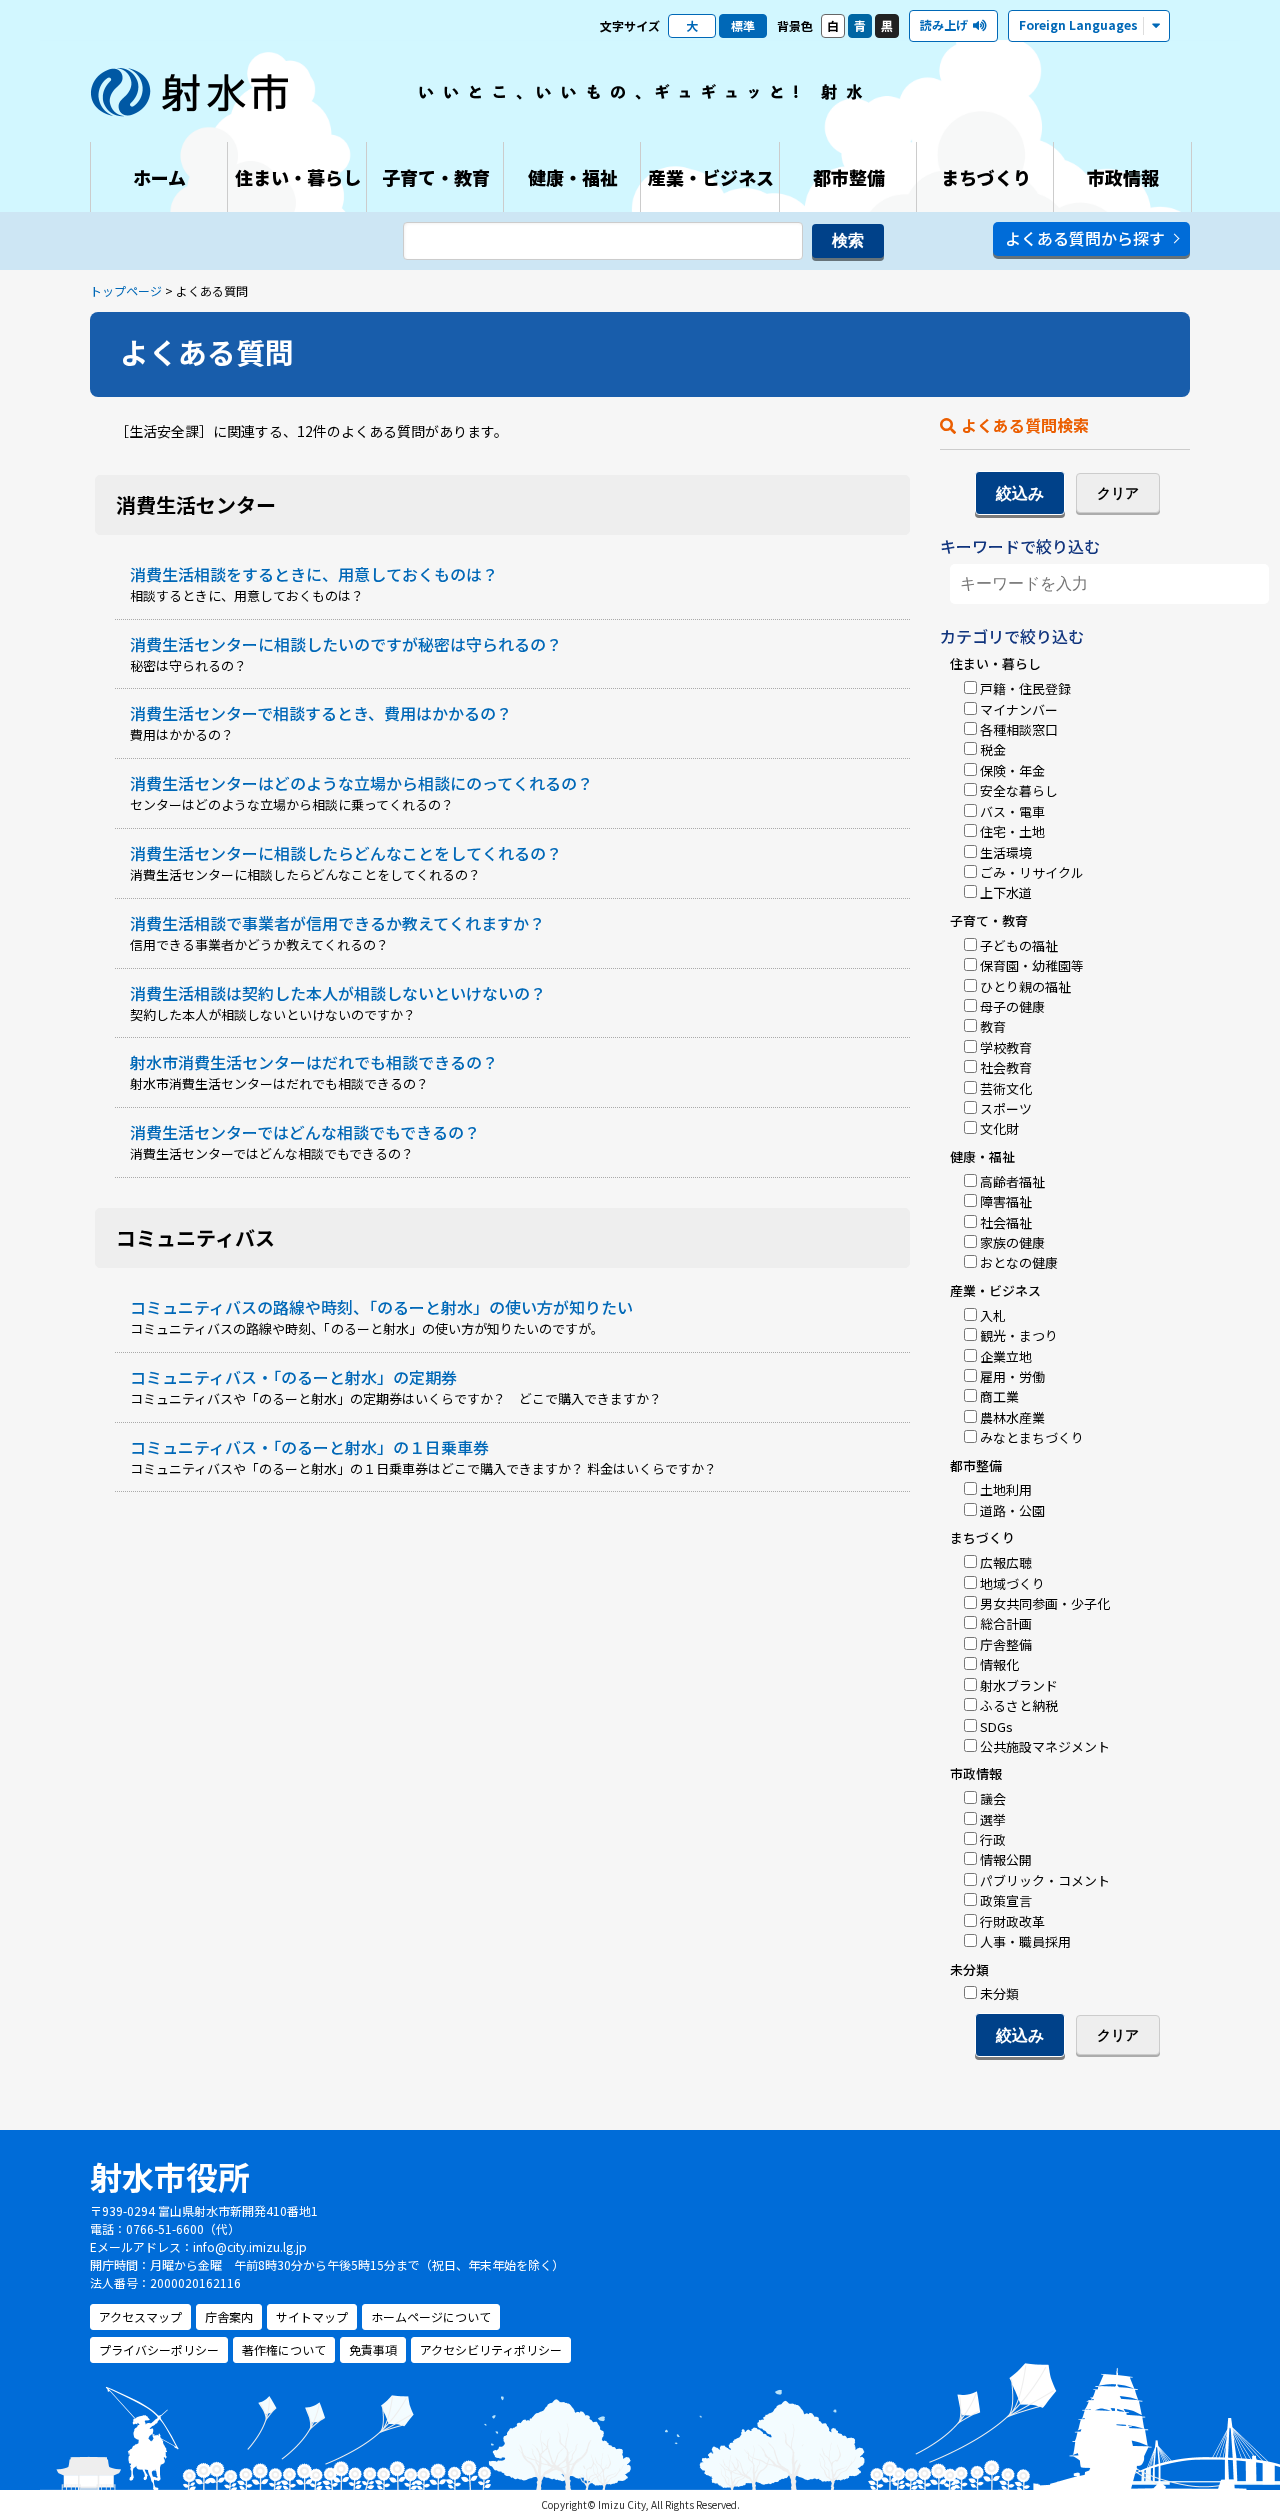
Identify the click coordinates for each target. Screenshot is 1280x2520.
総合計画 (1006, 1623)
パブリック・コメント (1045, 1880)
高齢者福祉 (1012, 1181)
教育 (993, 1026)
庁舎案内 (229, 2316)
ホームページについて (431, 2316)
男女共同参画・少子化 (1045, 1603)
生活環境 (1006, 852)
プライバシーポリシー (159, 2349)
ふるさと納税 (1019, 1705)
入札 (993, 1315)
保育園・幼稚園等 (1032, 965)
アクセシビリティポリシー (491, 2349)
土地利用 (1006, 1489)
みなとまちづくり (1032, 1437)
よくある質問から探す (1085, 238)
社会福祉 (1006, 1222)
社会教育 (1006, 1067)
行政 (993, 1839)
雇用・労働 (1012, 1376)
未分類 (999, 1993)
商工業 (999, 1396)
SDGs (996, 1726)
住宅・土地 (1012, 831)
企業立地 (1006, 1356)
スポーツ (1006, 1108)
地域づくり (1012, 1583)
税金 (993, 749)
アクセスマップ (140, 2316)
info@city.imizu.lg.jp (250, 2246)
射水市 (190, 92)
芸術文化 (1006, 1088)
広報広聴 (1006, 1562)
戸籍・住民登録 (1025, 688)
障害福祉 (1006, 1201)
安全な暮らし (1019, 790)
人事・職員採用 (1025, 1941)
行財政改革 (1012, 1921)
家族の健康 (1012, 1242)
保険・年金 (1012, 770)
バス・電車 (1012, 811)
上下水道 (1006, 892)
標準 (743, 25)
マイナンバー (1019, 709)
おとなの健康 (1019, 1262)
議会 (993, 1798)
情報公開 (1006, 1859)
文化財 (999, 1128)
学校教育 (1006, 1047)
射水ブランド (1019, 1685)
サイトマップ (312, 2316)
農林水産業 (1012, 1417)
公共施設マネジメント (1045, 1746)
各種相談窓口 (1019, 729)
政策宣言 (1006, 1900)
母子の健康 (1012, 1006)
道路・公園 (1012, 1510)
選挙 (993, 1819)
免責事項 (373, 2349)
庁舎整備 (1006, 1644)
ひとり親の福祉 (1025, 986)
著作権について (284, 2349)
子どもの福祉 (1019, 945)
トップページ (126, 290)
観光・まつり (1019, 1335)
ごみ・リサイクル (1032, 872)
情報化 (999, 1664)
